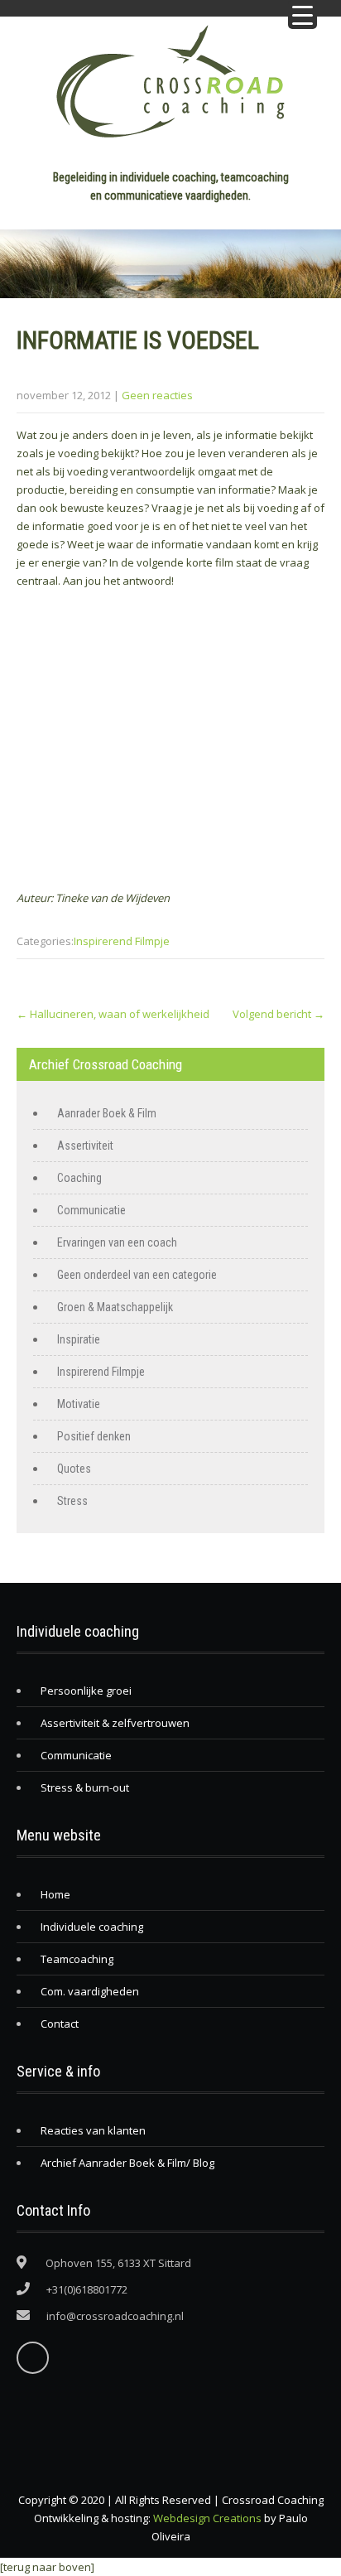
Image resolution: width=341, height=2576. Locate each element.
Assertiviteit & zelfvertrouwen (115, 1723)
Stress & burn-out (85, 1787)
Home (55, 1894)
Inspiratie (79, 1339)
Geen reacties (157, 395)
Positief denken (94, 1436)
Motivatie (79, 1404)
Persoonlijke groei (86, 1691)
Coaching (79, 1178)
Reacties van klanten (93, 2130)
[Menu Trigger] (303, 14)
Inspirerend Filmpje (122, 941)
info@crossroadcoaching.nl (115, 2316)
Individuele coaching (92, 1927)
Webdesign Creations (207, 2518)
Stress (72, 1501)
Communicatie (91, 1210)
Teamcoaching (77, 1959)
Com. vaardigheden (90, 1991)
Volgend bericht (279, 1014)
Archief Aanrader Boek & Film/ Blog (127, 2163)
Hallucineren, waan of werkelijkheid (113, 1014)
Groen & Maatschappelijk (115, 1307)
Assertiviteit (85, 1146)
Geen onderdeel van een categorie (137, 1275)
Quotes (74, 1469)
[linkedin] (33, 2358)
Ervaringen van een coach (117, 1242)
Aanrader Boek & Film (107, 1113)
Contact (60, 2024)
